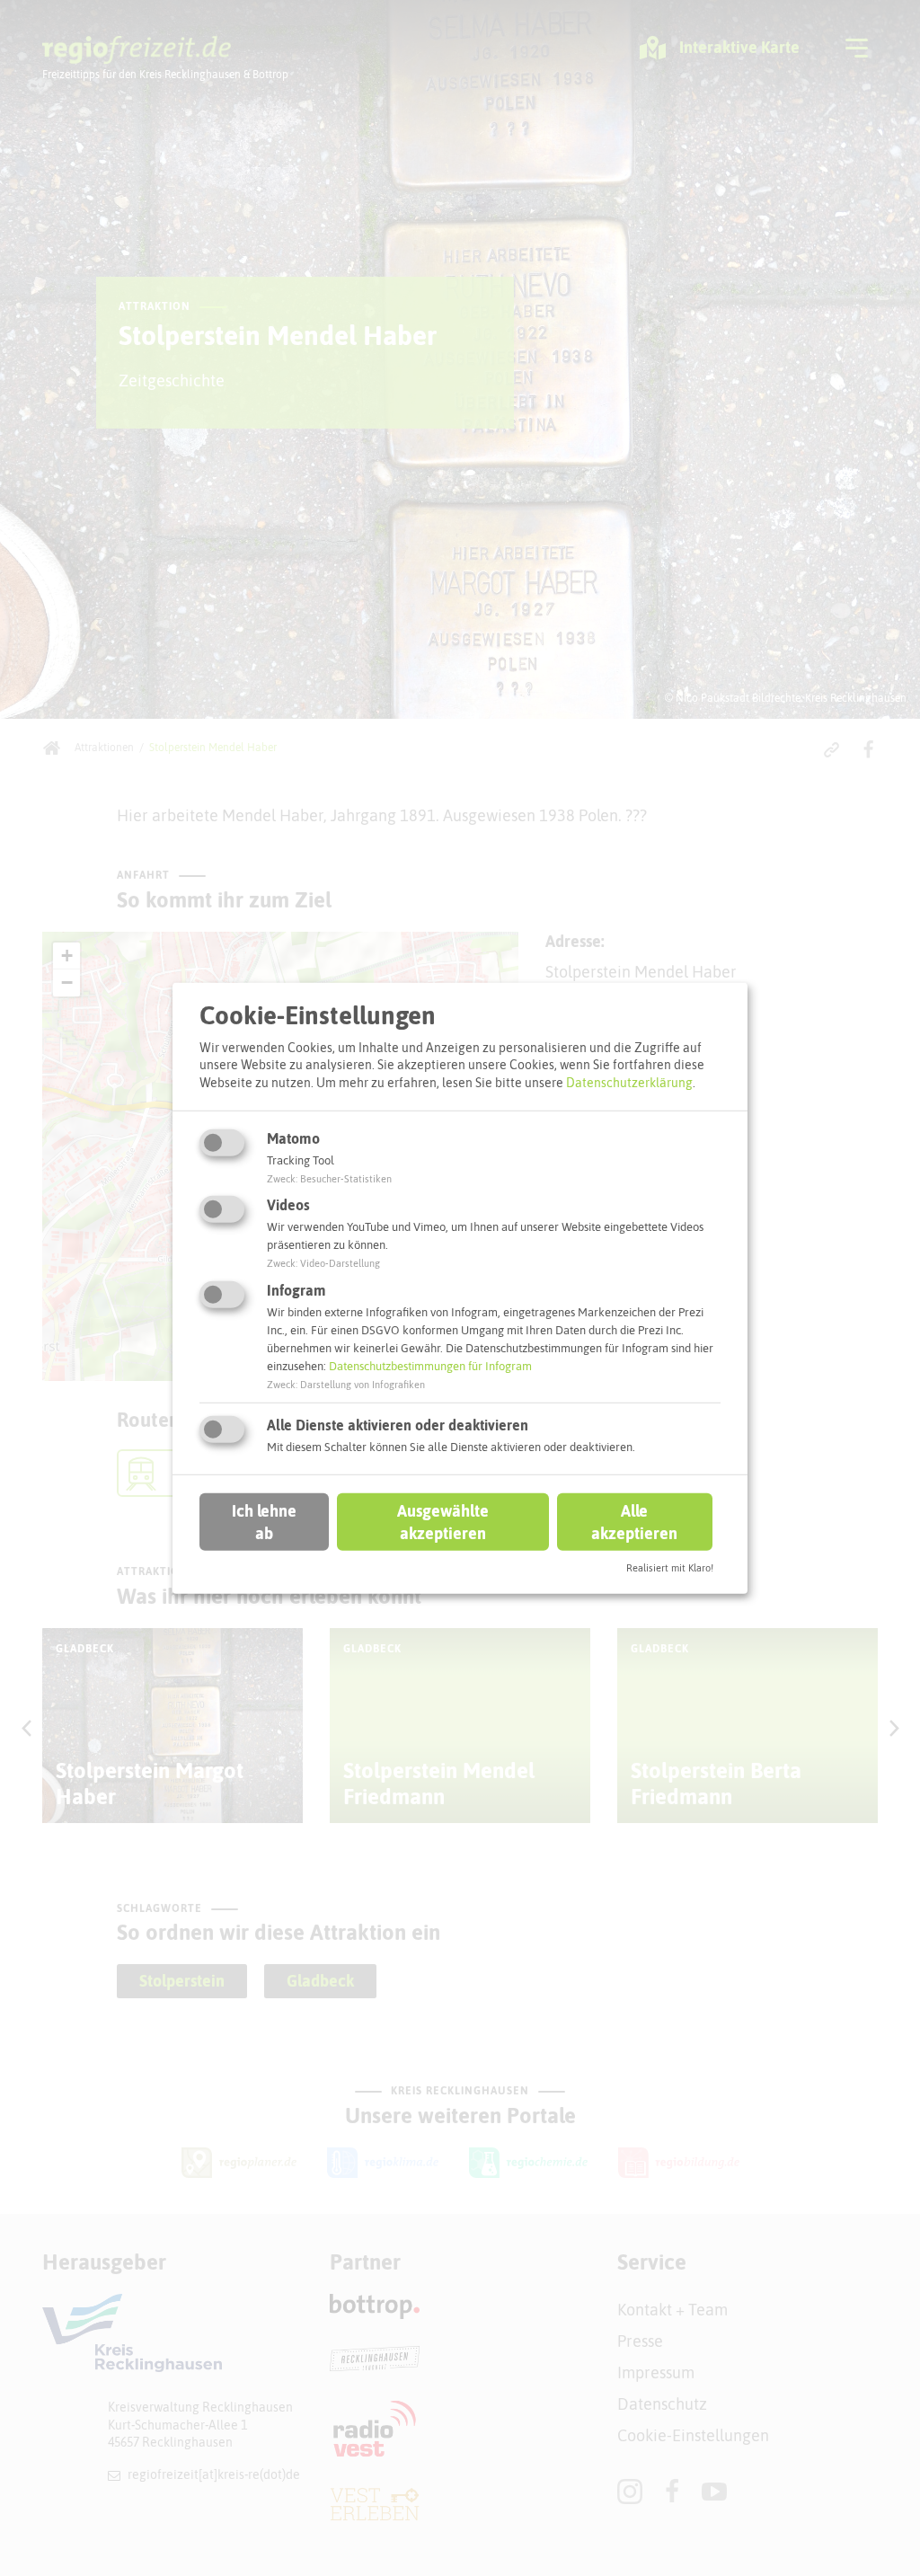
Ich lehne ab (264, 1522)
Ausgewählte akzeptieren (443, 1522)
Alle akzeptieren (634, 1522)
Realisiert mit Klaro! (670, 1568)
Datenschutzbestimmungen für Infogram (430, 1366)
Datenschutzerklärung (629, 1083)
